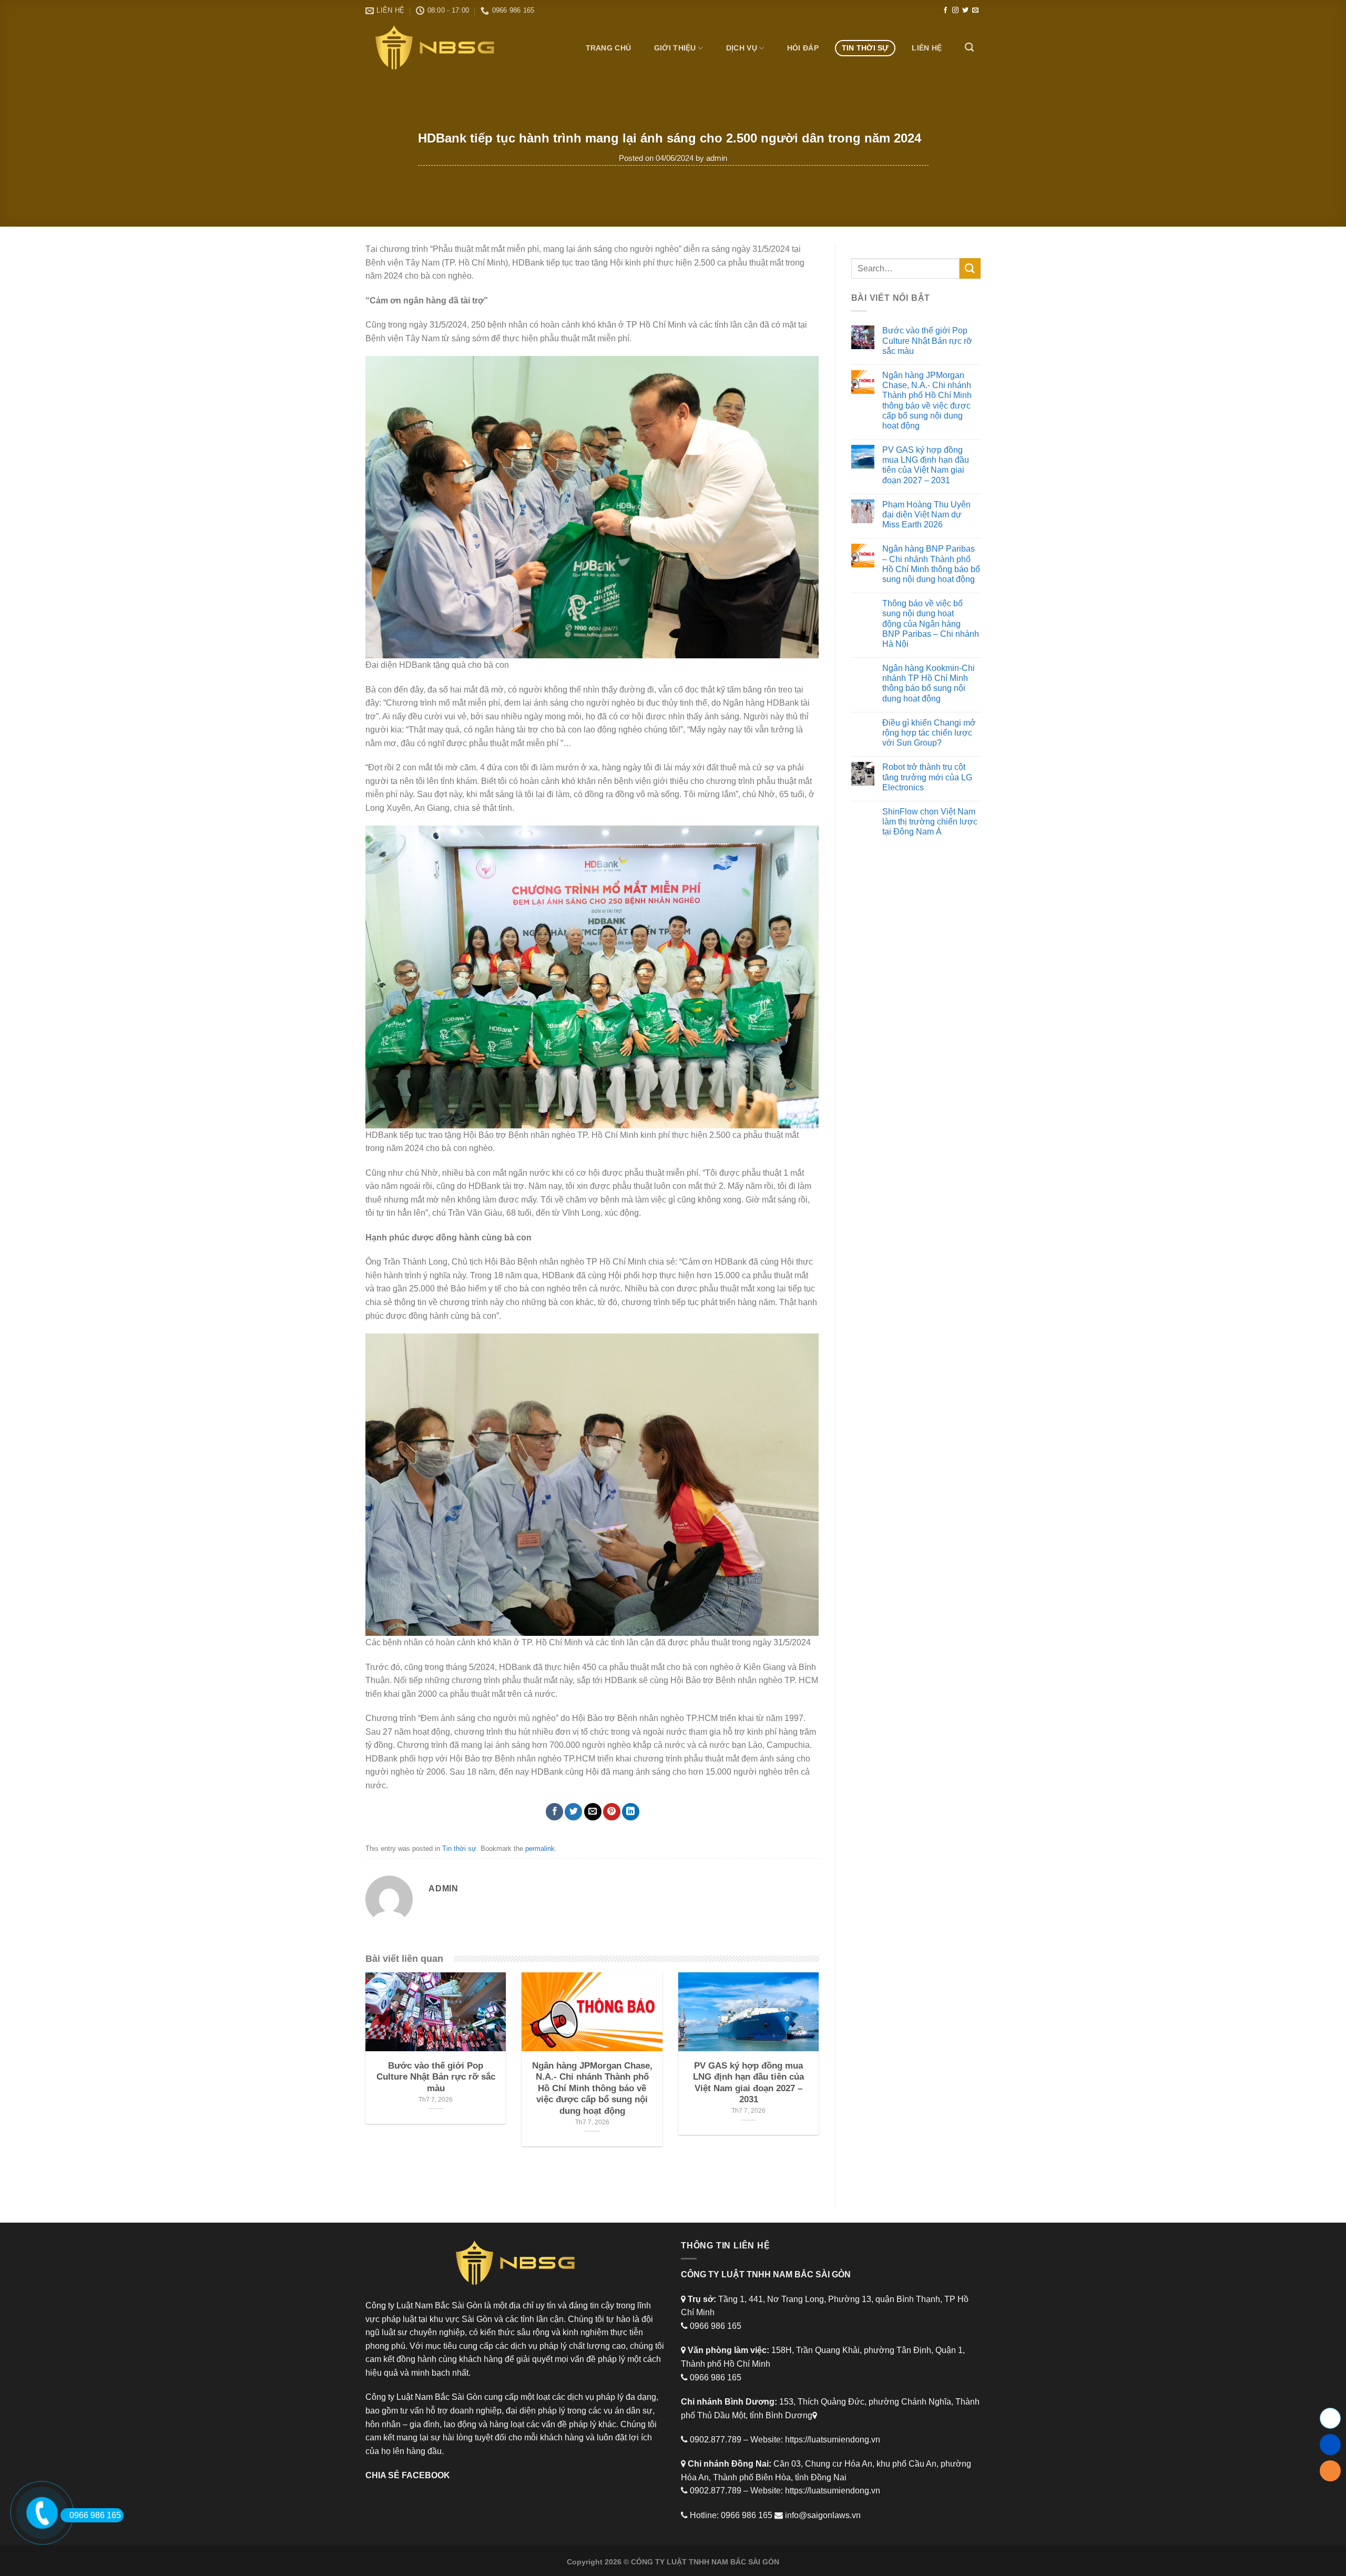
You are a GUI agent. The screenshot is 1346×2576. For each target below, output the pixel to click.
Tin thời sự (865, 48)
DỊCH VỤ (742, 48)
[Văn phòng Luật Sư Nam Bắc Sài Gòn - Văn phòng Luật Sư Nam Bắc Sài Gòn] (439, 48)
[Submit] (970, 268)
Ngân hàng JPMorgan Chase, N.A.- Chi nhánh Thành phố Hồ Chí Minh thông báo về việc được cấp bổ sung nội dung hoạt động (927, 400)
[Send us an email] (975, 11)
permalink (540, 1849)
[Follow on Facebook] (945, 11)
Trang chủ (609, 48)
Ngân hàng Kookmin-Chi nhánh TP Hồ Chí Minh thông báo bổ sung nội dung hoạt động (929, 683)
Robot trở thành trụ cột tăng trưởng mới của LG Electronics (927, 777)
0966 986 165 (95, 2515)
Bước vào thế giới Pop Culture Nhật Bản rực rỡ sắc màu (927, 340)
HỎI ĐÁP (803, 48)
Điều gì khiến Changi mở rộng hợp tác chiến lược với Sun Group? (929, 733)
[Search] (969, 48)
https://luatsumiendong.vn (833, 2440)
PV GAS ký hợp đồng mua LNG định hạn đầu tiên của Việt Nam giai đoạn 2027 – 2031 (926, 465)
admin (717, 158)
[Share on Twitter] (573, 1812)
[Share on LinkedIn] (631, 1812)
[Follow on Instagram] (955, 11)
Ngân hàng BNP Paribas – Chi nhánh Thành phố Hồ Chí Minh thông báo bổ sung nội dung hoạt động (931, 564)
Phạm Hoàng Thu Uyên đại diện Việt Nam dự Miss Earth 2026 (926, 515)
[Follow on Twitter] (965, 11)
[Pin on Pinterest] (612, 1812)
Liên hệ (927, 48)
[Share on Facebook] (554, 1812)
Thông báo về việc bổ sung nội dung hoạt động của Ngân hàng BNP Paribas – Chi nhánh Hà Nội (931, 624)
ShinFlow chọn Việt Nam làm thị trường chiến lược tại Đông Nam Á (930, 822)
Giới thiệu (675, 48)
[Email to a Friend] (593, 1812)
